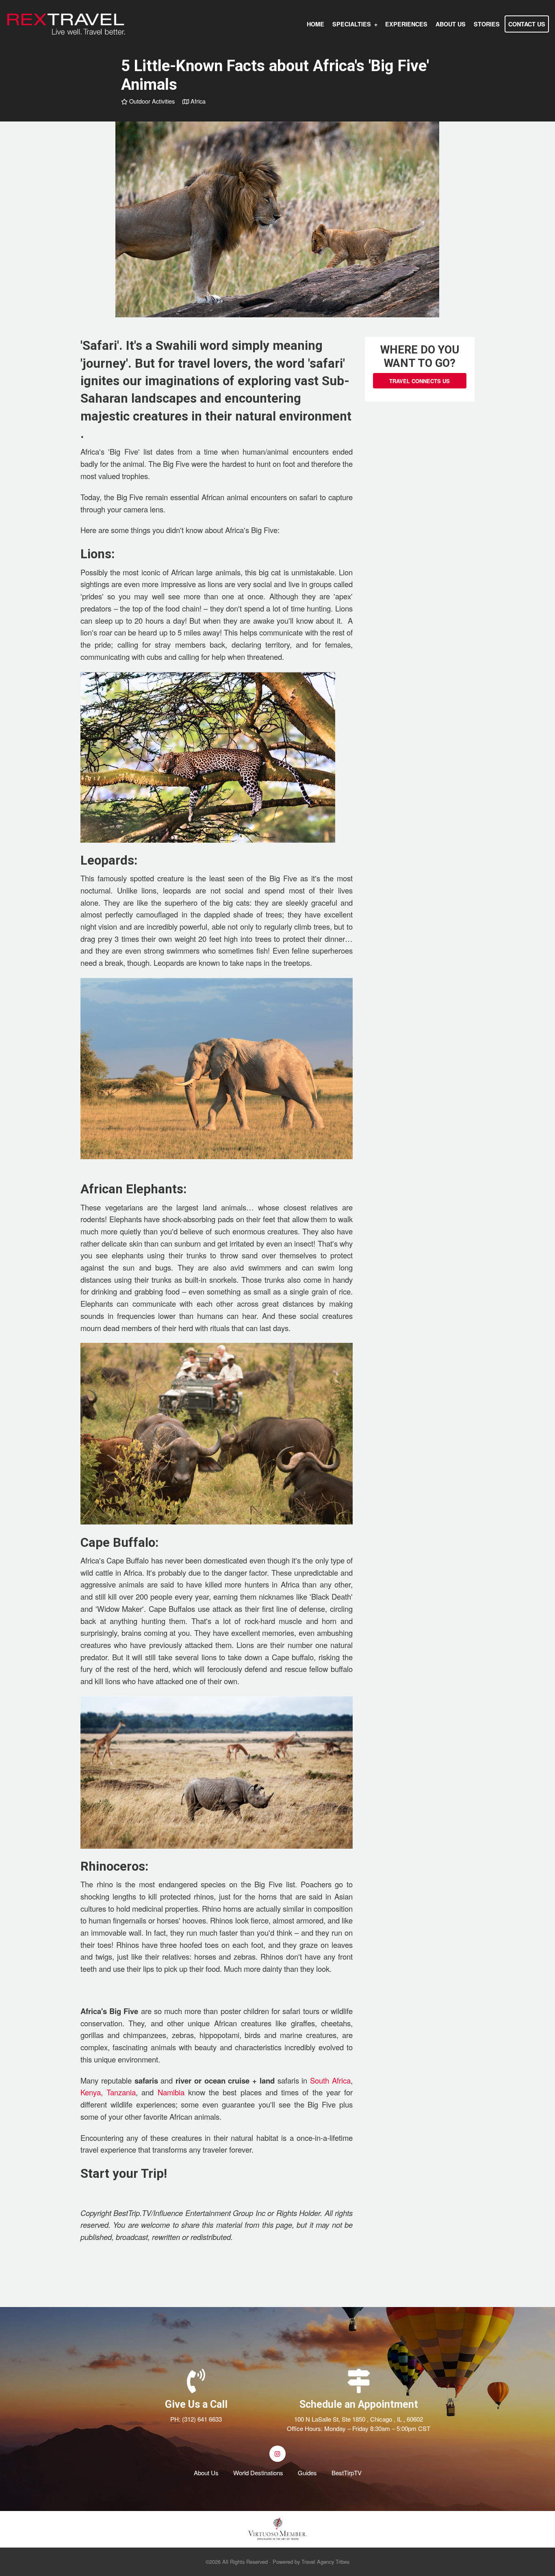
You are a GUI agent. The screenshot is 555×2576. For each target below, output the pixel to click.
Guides (307, 2473)
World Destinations (258, 2473)
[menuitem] (315, 24)
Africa (197, 101)
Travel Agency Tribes (325, 2562)
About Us (451, 24)
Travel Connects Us (420, 381)
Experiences (406, 24)
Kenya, (92, 2092)
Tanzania (121, 2092)
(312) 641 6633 (202, 2419)
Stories (487, 24)
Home (315, 24)
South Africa (330, 2080)
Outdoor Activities (151, 101)
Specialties (352, 24)
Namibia (171, 2092)
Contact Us (527, 24)
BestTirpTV (347, 2473)
